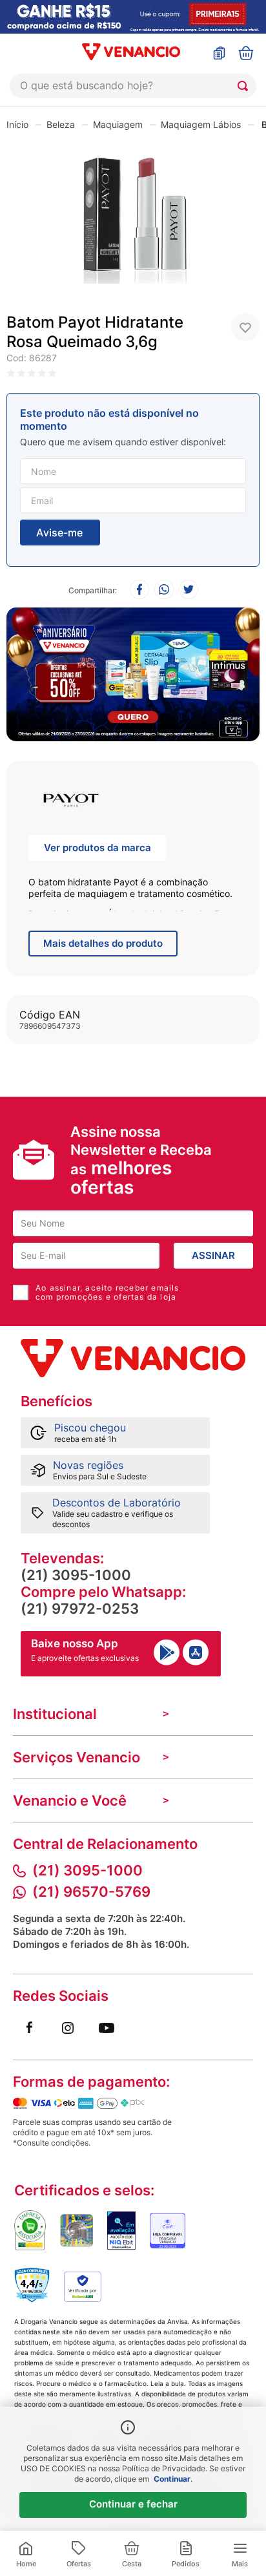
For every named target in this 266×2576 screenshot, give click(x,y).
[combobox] (133, 86)
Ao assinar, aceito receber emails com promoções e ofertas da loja (107, 1293)
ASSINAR (213, 1255)
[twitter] (189, 590)
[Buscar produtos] (245, 86)
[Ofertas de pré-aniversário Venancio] (133, 671)
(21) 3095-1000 (76, 1575)
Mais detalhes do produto (103, 943)
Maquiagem (118, 124)
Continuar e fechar (133, 2504)
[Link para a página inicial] (17, 124)
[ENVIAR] (60, 533)
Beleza (61, 124)
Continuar (172, 2479)
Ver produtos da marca (97, 848)
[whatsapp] (164, 590)
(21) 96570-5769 (91, 1892)
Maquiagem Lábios (201, 124)
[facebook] (139, 590)
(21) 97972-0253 (80, 1609)
